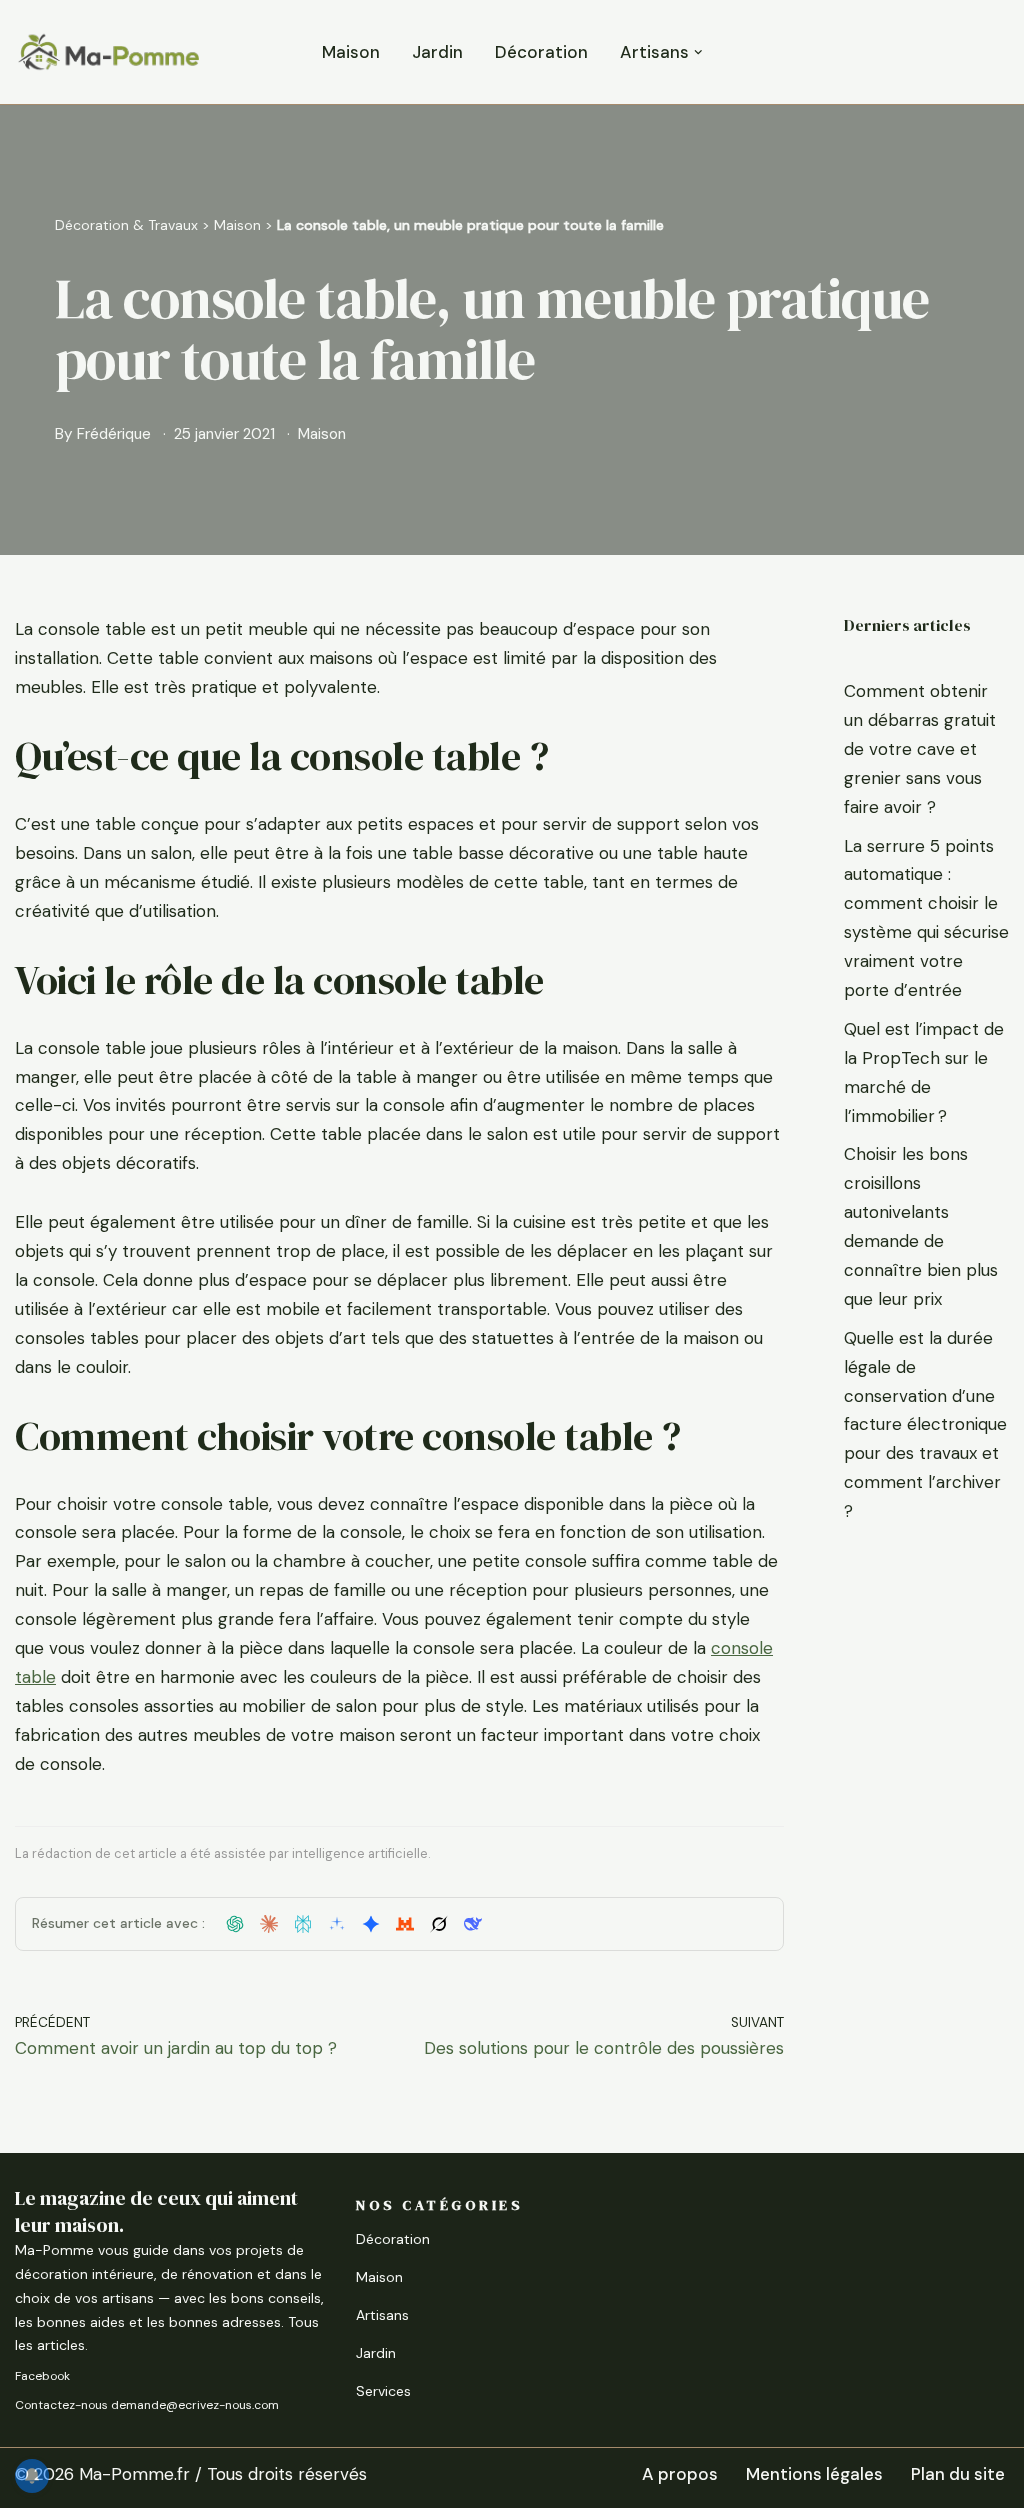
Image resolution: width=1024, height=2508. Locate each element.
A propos (680, 2474)
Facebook (42, 2376)
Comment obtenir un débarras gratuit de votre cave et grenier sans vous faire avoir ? (920, 749)
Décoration (541, 52)
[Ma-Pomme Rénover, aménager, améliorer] (108, 52)
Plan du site (958, 2474)
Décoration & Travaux (126, 225)
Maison (351, 52)
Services (383, 2391)
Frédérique (114, 434)
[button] (698, 52)
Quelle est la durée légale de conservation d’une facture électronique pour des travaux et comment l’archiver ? (925, 1424)
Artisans (382, 2315)
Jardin (437, 52)
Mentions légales (814, 2474)
